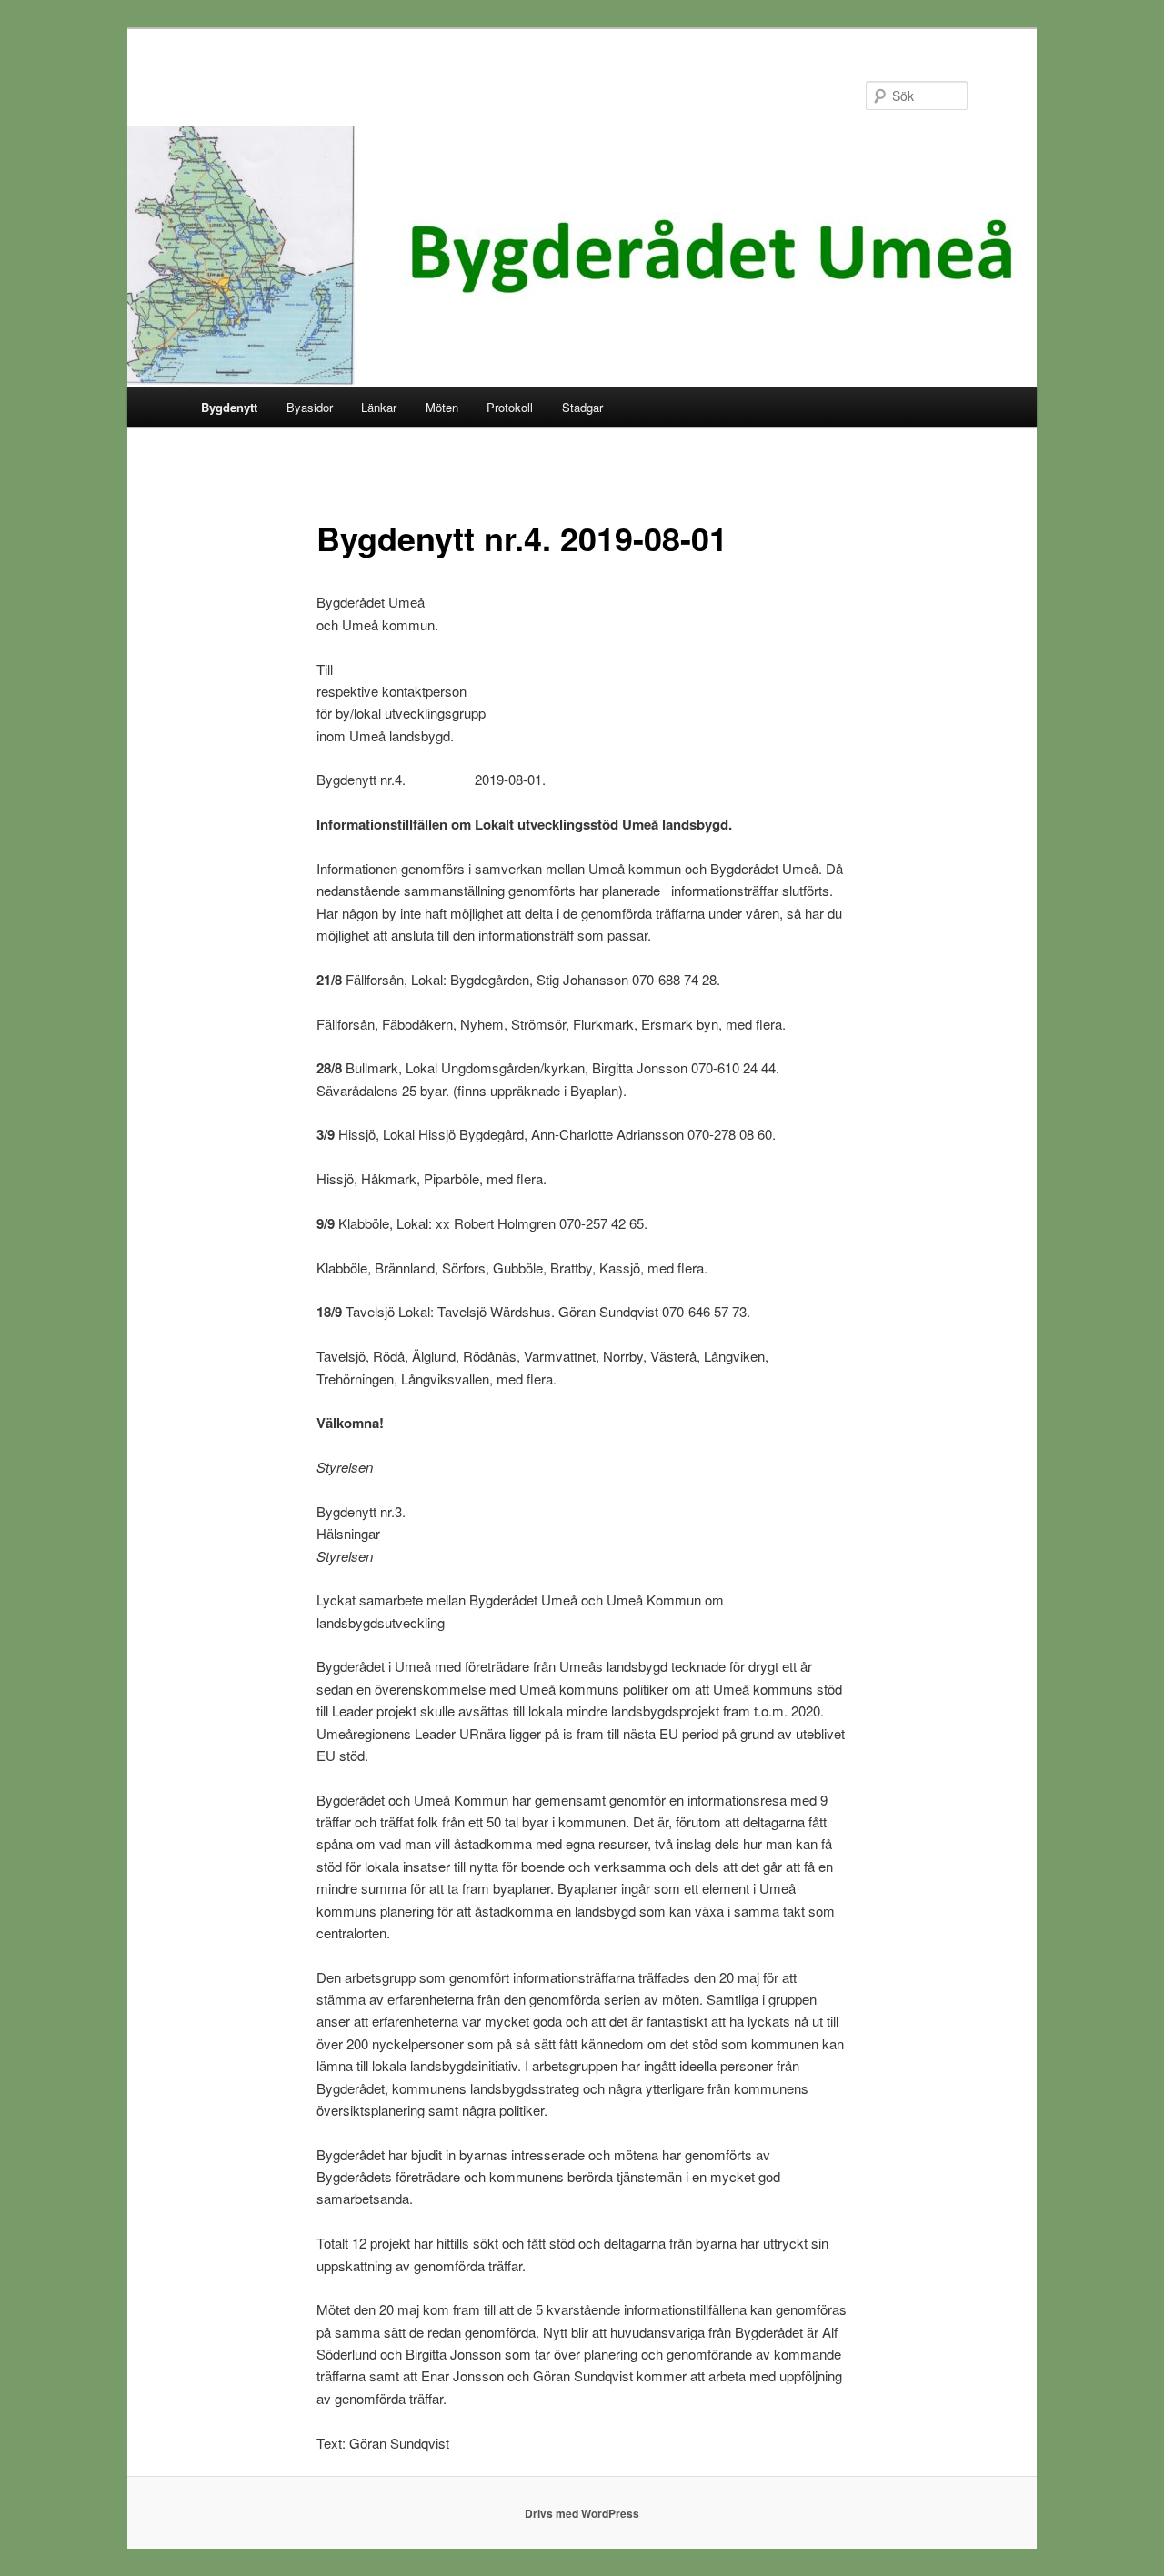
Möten (442, 407)
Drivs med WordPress (582, 2513)
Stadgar (582, 407)
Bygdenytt (229, 407)
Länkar (379, 407)
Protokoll (510, 407)
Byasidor (310, 407)
